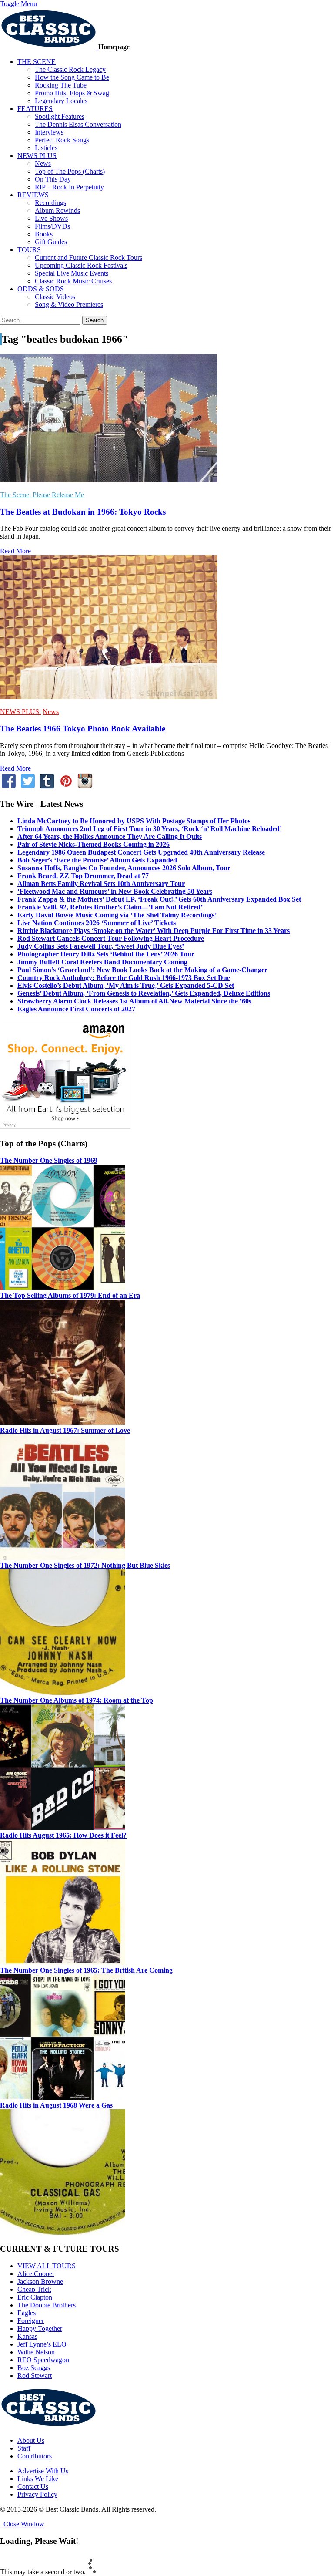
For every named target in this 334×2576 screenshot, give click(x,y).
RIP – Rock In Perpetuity (69, 187)
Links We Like (38, 2479)
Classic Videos (55, 297)
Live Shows (51, 218)
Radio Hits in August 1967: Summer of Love (65, 1430)
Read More (15, 551)
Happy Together (40, 2329)
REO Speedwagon (43, 2360)
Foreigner (31, 2321)
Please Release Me (58, 495)
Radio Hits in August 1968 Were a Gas (56, 2105)
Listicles (46, 148)
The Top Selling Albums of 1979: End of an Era (70, 1295)
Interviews (49, 132)
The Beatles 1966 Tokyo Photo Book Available (83, 729)
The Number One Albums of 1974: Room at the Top (77, 1700)
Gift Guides (51, 242)
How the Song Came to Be (72, 77)
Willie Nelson (36, 2352)
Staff (24, 2448)
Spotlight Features (60, 116)
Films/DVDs (52, 226)
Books (44, 234)
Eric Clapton (35, 2297)
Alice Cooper (36, 2274)
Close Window (22, 2524)
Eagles (27, 2313)
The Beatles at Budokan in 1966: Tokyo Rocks (83, 512)
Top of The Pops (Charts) (70, 171)
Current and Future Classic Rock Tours (89, 258)
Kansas (27, 2336)
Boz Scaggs (34, 2368)
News (43, 163)
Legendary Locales (61, 101)
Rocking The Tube (61, 85)
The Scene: (15, 495)
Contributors (35, 2456)
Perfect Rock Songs (62, 140)
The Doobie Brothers (47, 2305)
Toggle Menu (18, 4)
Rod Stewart (35, 2376)
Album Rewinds (57, 210)
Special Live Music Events (72, 273)
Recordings (50, 203)
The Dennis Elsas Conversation (78, 124)
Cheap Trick (34, 2289)
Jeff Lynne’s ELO (42, 2344)
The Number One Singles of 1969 (49, 1160)
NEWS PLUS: (20, 712)
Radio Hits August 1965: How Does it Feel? (63, 1835)
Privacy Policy (37, 2494)
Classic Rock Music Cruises (73, 281)
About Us (31, 2440)
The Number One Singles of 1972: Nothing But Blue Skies (85, 1565)
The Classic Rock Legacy (70, 69)
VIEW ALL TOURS (47, 2266)
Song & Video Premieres (69, 305)
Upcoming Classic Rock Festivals (81, 265)
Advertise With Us (43, 2471)
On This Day (53, 179)
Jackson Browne (40, 2281)
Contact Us (33, 2487)
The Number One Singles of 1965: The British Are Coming (86, 1970)
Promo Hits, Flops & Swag (72, 93)
